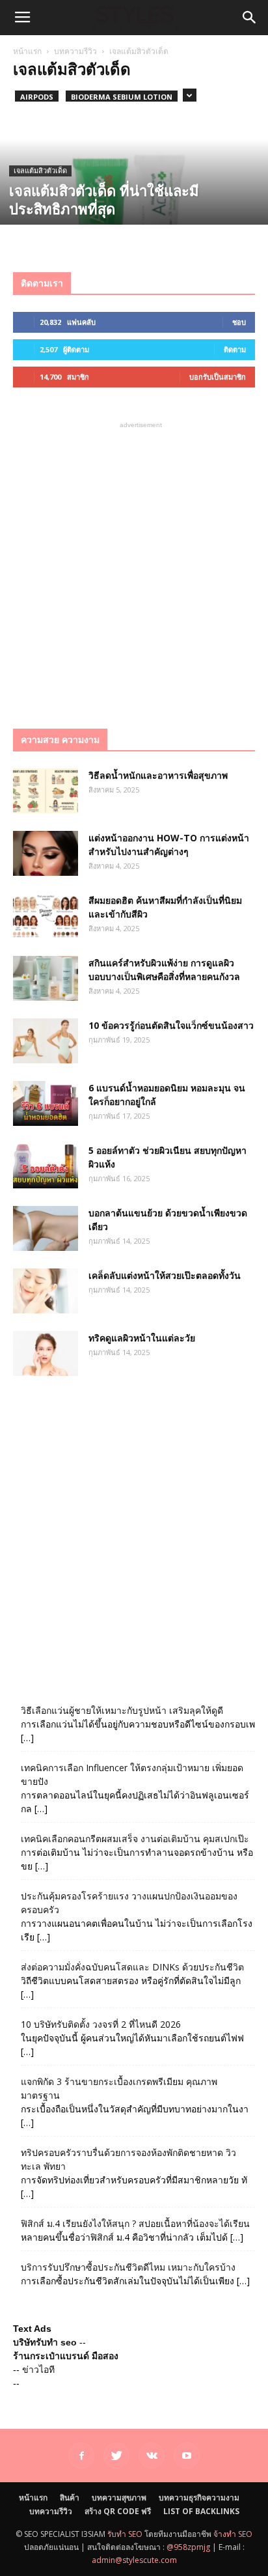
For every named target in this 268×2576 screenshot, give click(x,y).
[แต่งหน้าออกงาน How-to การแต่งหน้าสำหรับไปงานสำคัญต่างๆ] (46, 853)
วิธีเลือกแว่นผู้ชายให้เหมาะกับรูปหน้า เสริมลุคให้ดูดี (122, 1710)
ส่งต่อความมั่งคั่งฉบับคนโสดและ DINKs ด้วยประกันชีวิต (132, 1967)
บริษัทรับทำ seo (45, 2342)
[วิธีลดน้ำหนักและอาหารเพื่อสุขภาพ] (46, 791)
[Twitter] (116, 2456)
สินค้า (70, 2498)
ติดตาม (235, 349)
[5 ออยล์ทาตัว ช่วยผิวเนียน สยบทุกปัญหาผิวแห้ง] (46, 1166)
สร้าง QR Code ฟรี (118, 2511)
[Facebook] (81, 2456)
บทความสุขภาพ (119, 2498)
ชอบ (239, 322)
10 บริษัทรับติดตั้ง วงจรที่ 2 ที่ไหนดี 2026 (101, 2024)
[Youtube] (187, 2456)
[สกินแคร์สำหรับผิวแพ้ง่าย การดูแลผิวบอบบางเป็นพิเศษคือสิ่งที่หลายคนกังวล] (46, 978)
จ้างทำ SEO (233, 2534)
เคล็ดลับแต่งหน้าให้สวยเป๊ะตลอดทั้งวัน (165, 1275)
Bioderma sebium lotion (122, 97)
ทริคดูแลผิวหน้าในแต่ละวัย (142, 1338)
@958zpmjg (188, 2547)
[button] (250, 18)
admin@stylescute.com (134, 2560)
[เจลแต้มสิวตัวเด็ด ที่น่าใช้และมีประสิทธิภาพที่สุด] (134, 198)
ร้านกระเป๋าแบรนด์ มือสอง (66, 2356)
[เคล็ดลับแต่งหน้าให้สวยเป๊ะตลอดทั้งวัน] (46, 1291)
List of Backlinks (201, 2511)
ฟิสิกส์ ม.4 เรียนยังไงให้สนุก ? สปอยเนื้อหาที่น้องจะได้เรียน (135, 2223)
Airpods (37, 97)
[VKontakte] (152, 2456)
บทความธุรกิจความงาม (199, 2498)
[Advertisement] (134, 566)
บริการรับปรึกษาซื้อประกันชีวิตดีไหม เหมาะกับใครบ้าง (128, 2267)
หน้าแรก (27, 51)
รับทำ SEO (125, 2534)
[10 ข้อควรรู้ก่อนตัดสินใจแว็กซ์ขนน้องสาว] (46, 1041)
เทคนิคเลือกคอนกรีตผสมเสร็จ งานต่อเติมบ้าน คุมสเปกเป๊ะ (135, 1839)
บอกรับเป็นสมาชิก (218, 377)
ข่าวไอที (38, 2370)
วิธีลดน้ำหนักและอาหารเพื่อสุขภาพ (158, 775)
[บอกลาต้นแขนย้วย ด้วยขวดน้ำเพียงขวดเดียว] (46, 1228)
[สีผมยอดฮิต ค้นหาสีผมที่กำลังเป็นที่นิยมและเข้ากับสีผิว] (46, 916)
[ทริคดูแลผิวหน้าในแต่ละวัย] (46, 1353)
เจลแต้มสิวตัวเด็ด (40, 171)
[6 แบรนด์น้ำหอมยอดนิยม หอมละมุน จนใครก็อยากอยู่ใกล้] (46, 1103)
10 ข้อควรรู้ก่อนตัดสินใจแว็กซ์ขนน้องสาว (171, 1025)
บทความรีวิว (75, 51)
